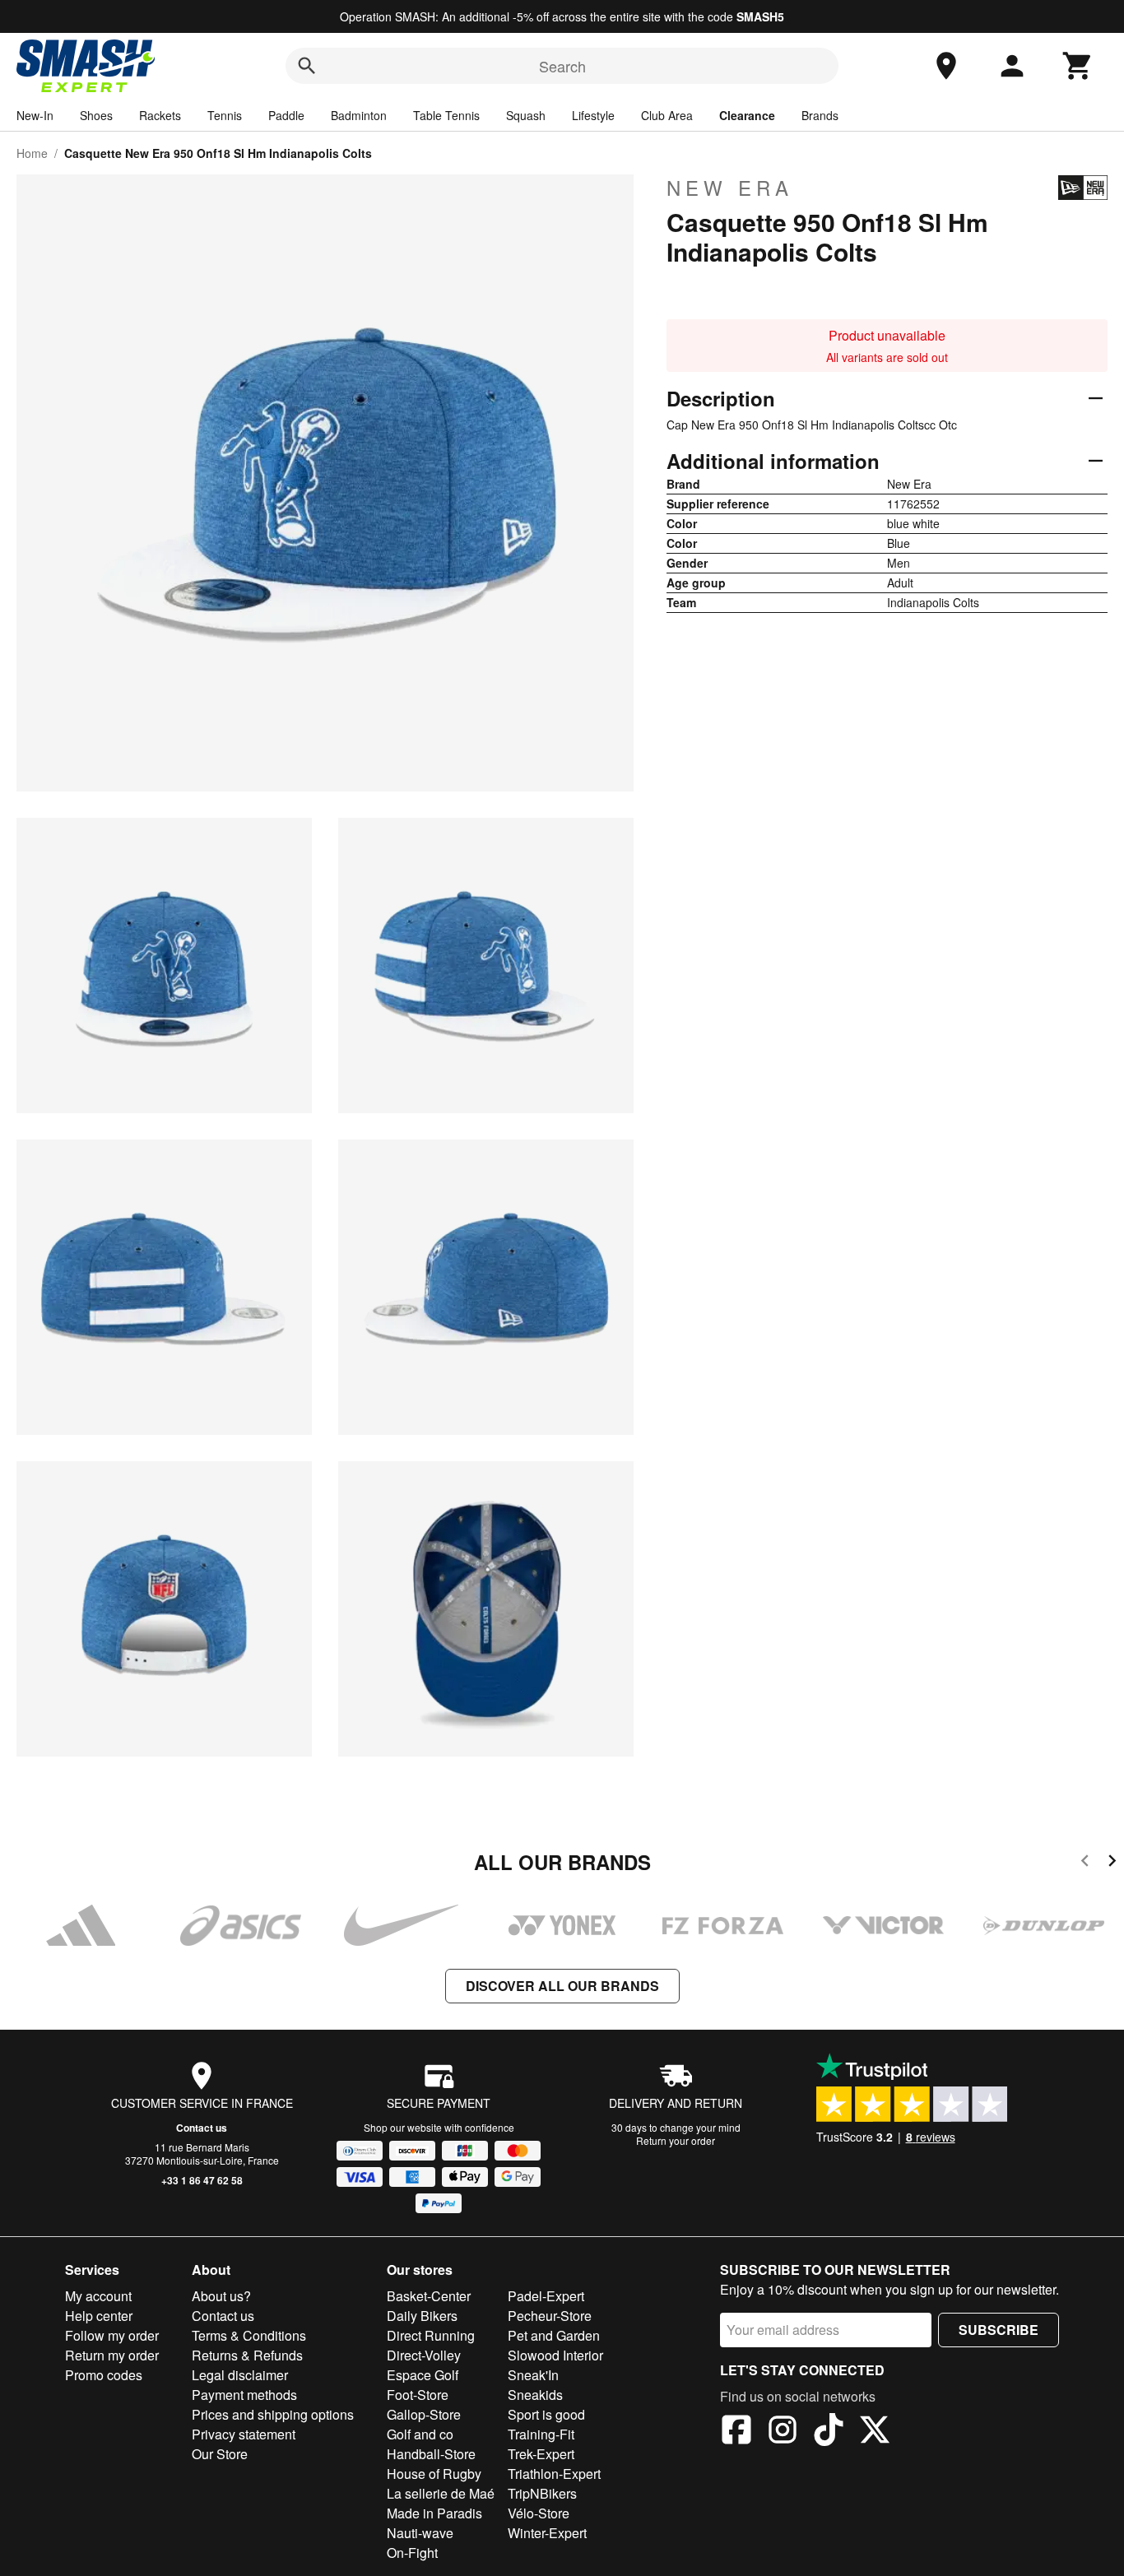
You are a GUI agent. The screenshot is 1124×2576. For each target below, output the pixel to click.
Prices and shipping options (273, 2414)
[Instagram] (783, 2432)
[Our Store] (946, 66)
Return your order (676, 2140)
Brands (820, 115)
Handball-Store (431, 2454)
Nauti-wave (420, 2533)
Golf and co (420, 2434)
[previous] (1085, 1863)
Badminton (359, 115)
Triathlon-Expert (554, 2474)
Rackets (160, 115)
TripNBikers (542, 2493)
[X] (875, 2432)
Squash (526, 115)
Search (562, 66)
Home (32, 153)
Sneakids (535, 2395)
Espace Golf (423, 2375)
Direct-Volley (424, 2355)
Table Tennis (446, 115)
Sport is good (546, 2414)
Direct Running (431, 2335)
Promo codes (104, 2375)
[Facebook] (736, 2432)
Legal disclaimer (240, 2375)
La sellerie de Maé (441, 2493)
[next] (1112, 1863)
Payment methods (244, 2395)
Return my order (112, 2355)
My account (98, 2296)
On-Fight (412, 2553)
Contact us (202, 2128)
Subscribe (999, 2330)
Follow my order (112, 2335)
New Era (730, 188)
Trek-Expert (541, 2454)
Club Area (667, 115)
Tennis (225, 115)
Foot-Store (418, 2395)
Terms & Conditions (249, 2335)
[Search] (307, 66)
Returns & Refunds (247, 2355)
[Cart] (1078, 66)
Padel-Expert (546, 2296)
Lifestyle (593, 115)
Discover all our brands (562, 1986)
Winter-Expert (547, 2533)
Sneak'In (533, 2375)
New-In (35, 115)
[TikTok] (829, 2432)
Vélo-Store (539, 2513)
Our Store (220, 2454)
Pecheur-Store (550, 2316)
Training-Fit (541, 2434)
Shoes (96, 115)
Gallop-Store (424, 2414)
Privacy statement (244, 2434)
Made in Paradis (434, 2513)
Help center (99, 2316)
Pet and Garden (554, 2335)
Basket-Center (429, 2296)
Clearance (747, 115)
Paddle (286, 115)
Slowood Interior (555, 2355)
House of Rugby (434, 2474)
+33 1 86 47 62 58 (202, 2180)
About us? (221, 2296)
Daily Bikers (422, 2316)
